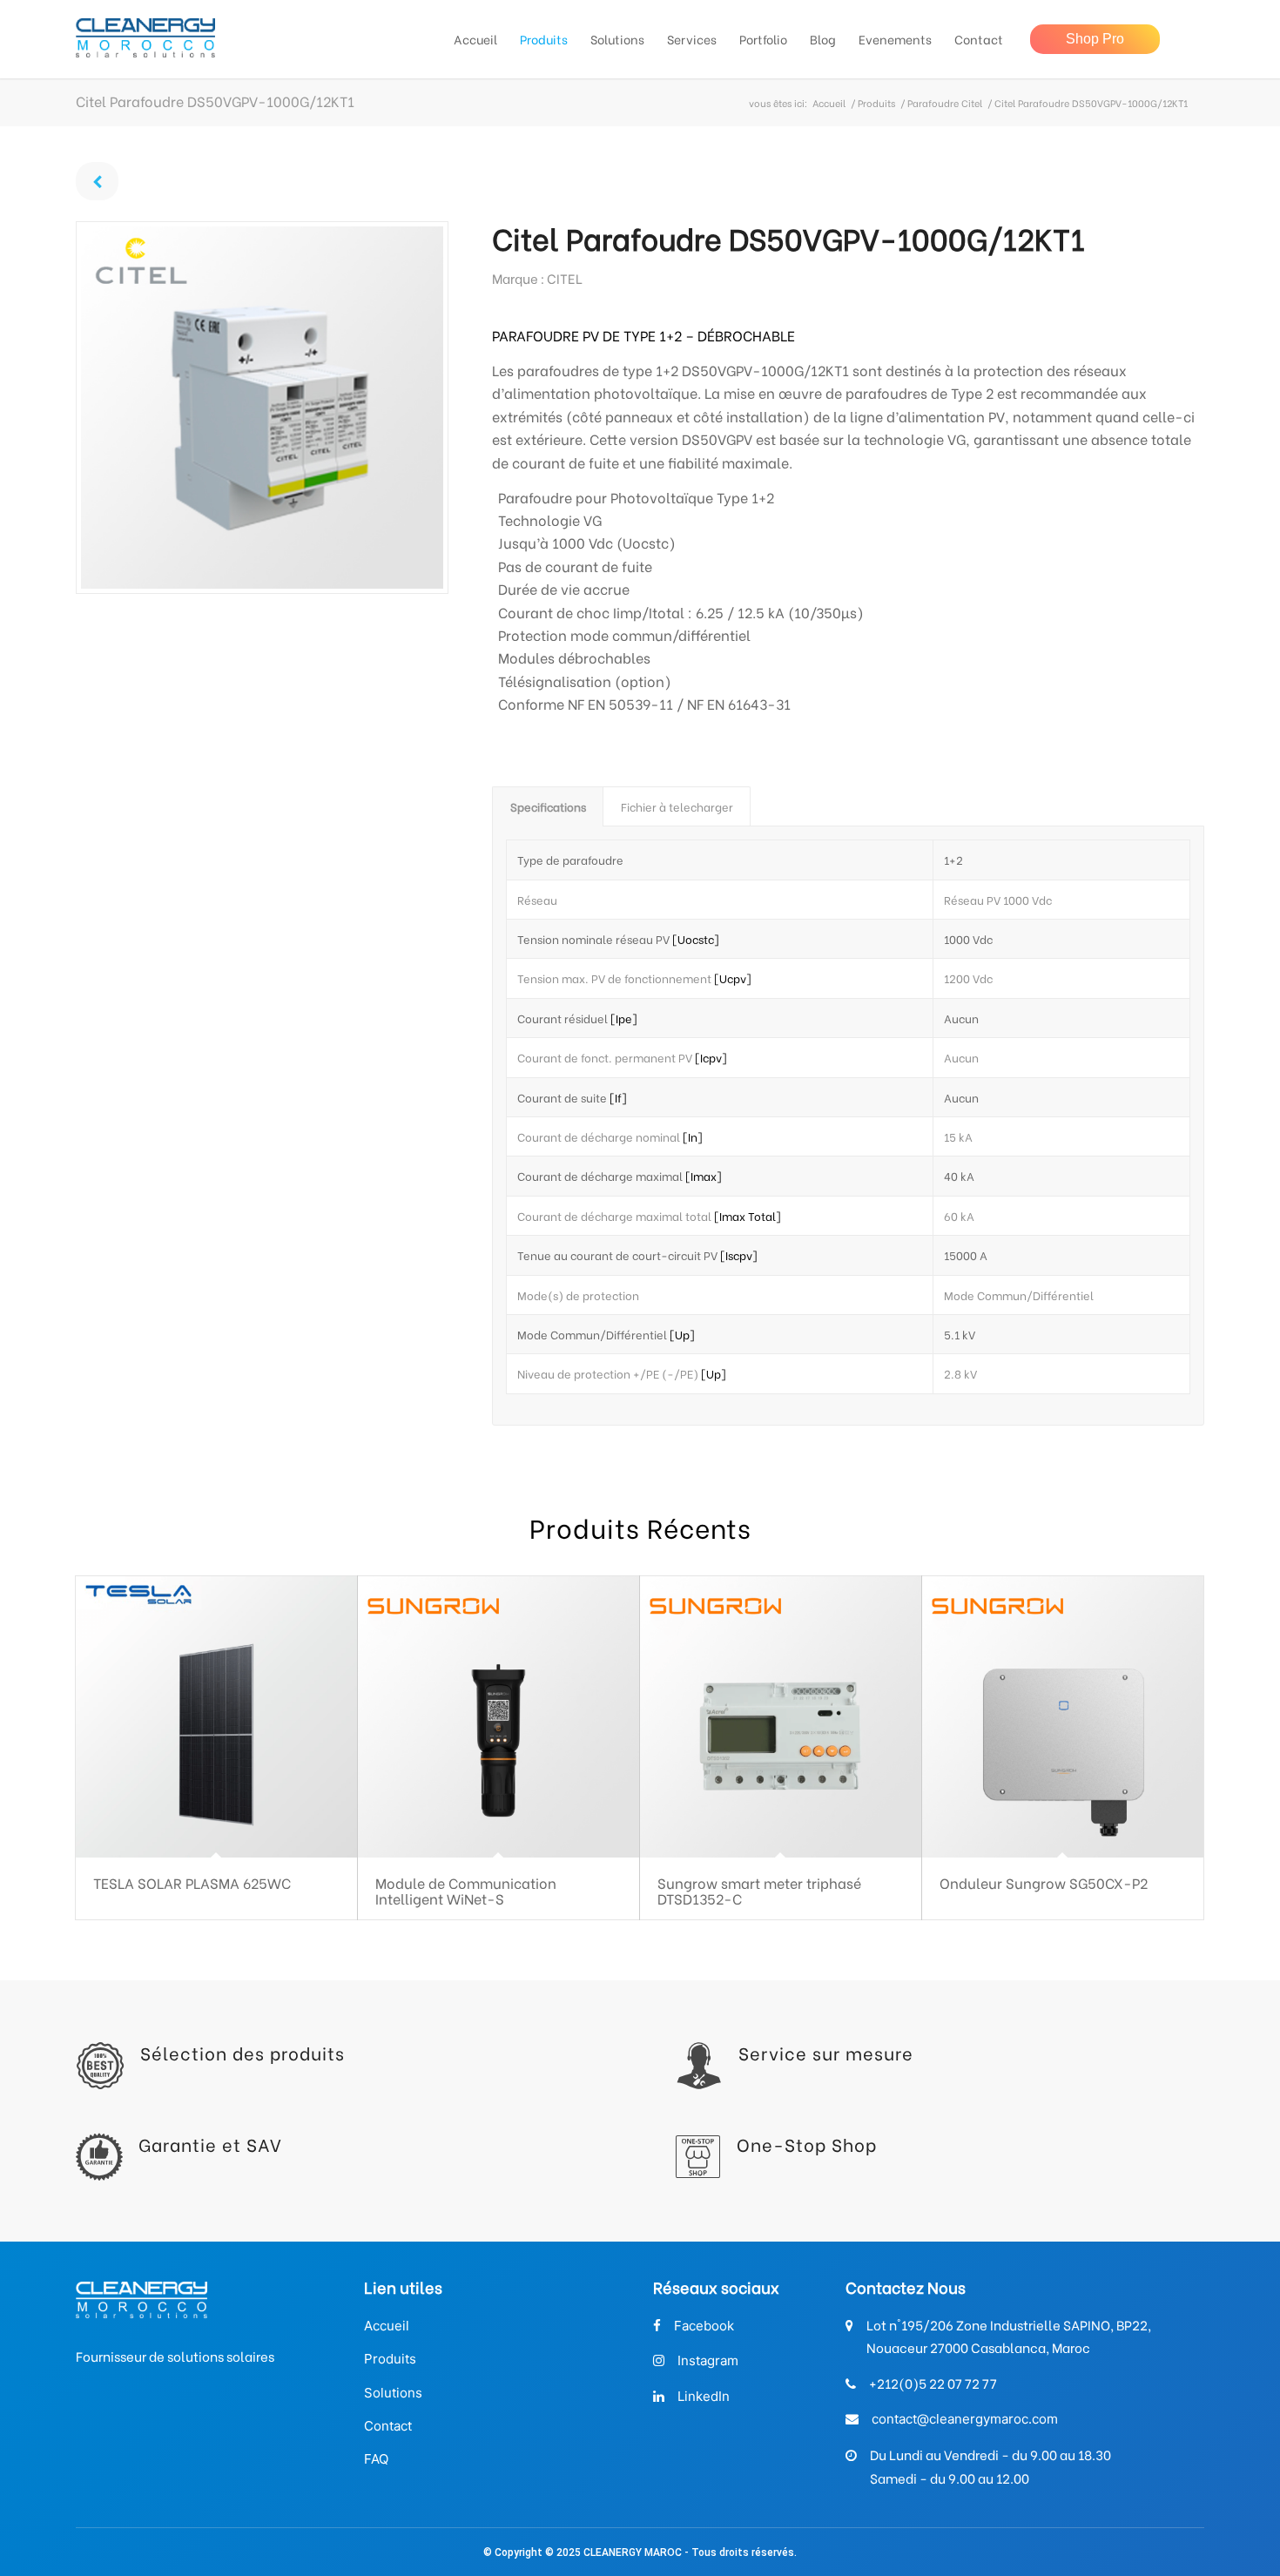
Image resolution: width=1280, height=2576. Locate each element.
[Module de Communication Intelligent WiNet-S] (499, 1717)
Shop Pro (1095, 39)
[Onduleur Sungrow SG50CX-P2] (1063, 1717)
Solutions (393, 2393)
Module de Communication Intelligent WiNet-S (466, 1890)
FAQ (376, 2459)
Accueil (829, 103)
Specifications (548, 806)
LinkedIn (704, 2396)
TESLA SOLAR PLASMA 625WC (192, 1882)
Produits (876, 103)
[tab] (548, 806)
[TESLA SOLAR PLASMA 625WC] (216, 1717)
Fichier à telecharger (677, 806)
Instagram (708, 2360)
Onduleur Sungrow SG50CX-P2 (1044, 1882)
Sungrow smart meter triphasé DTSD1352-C (759, 1890)
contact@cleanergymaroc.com (965, 2419)
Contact (388, 2426)
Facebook (704, 2326)
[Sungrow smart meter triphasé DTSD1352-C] (781, 1717)
